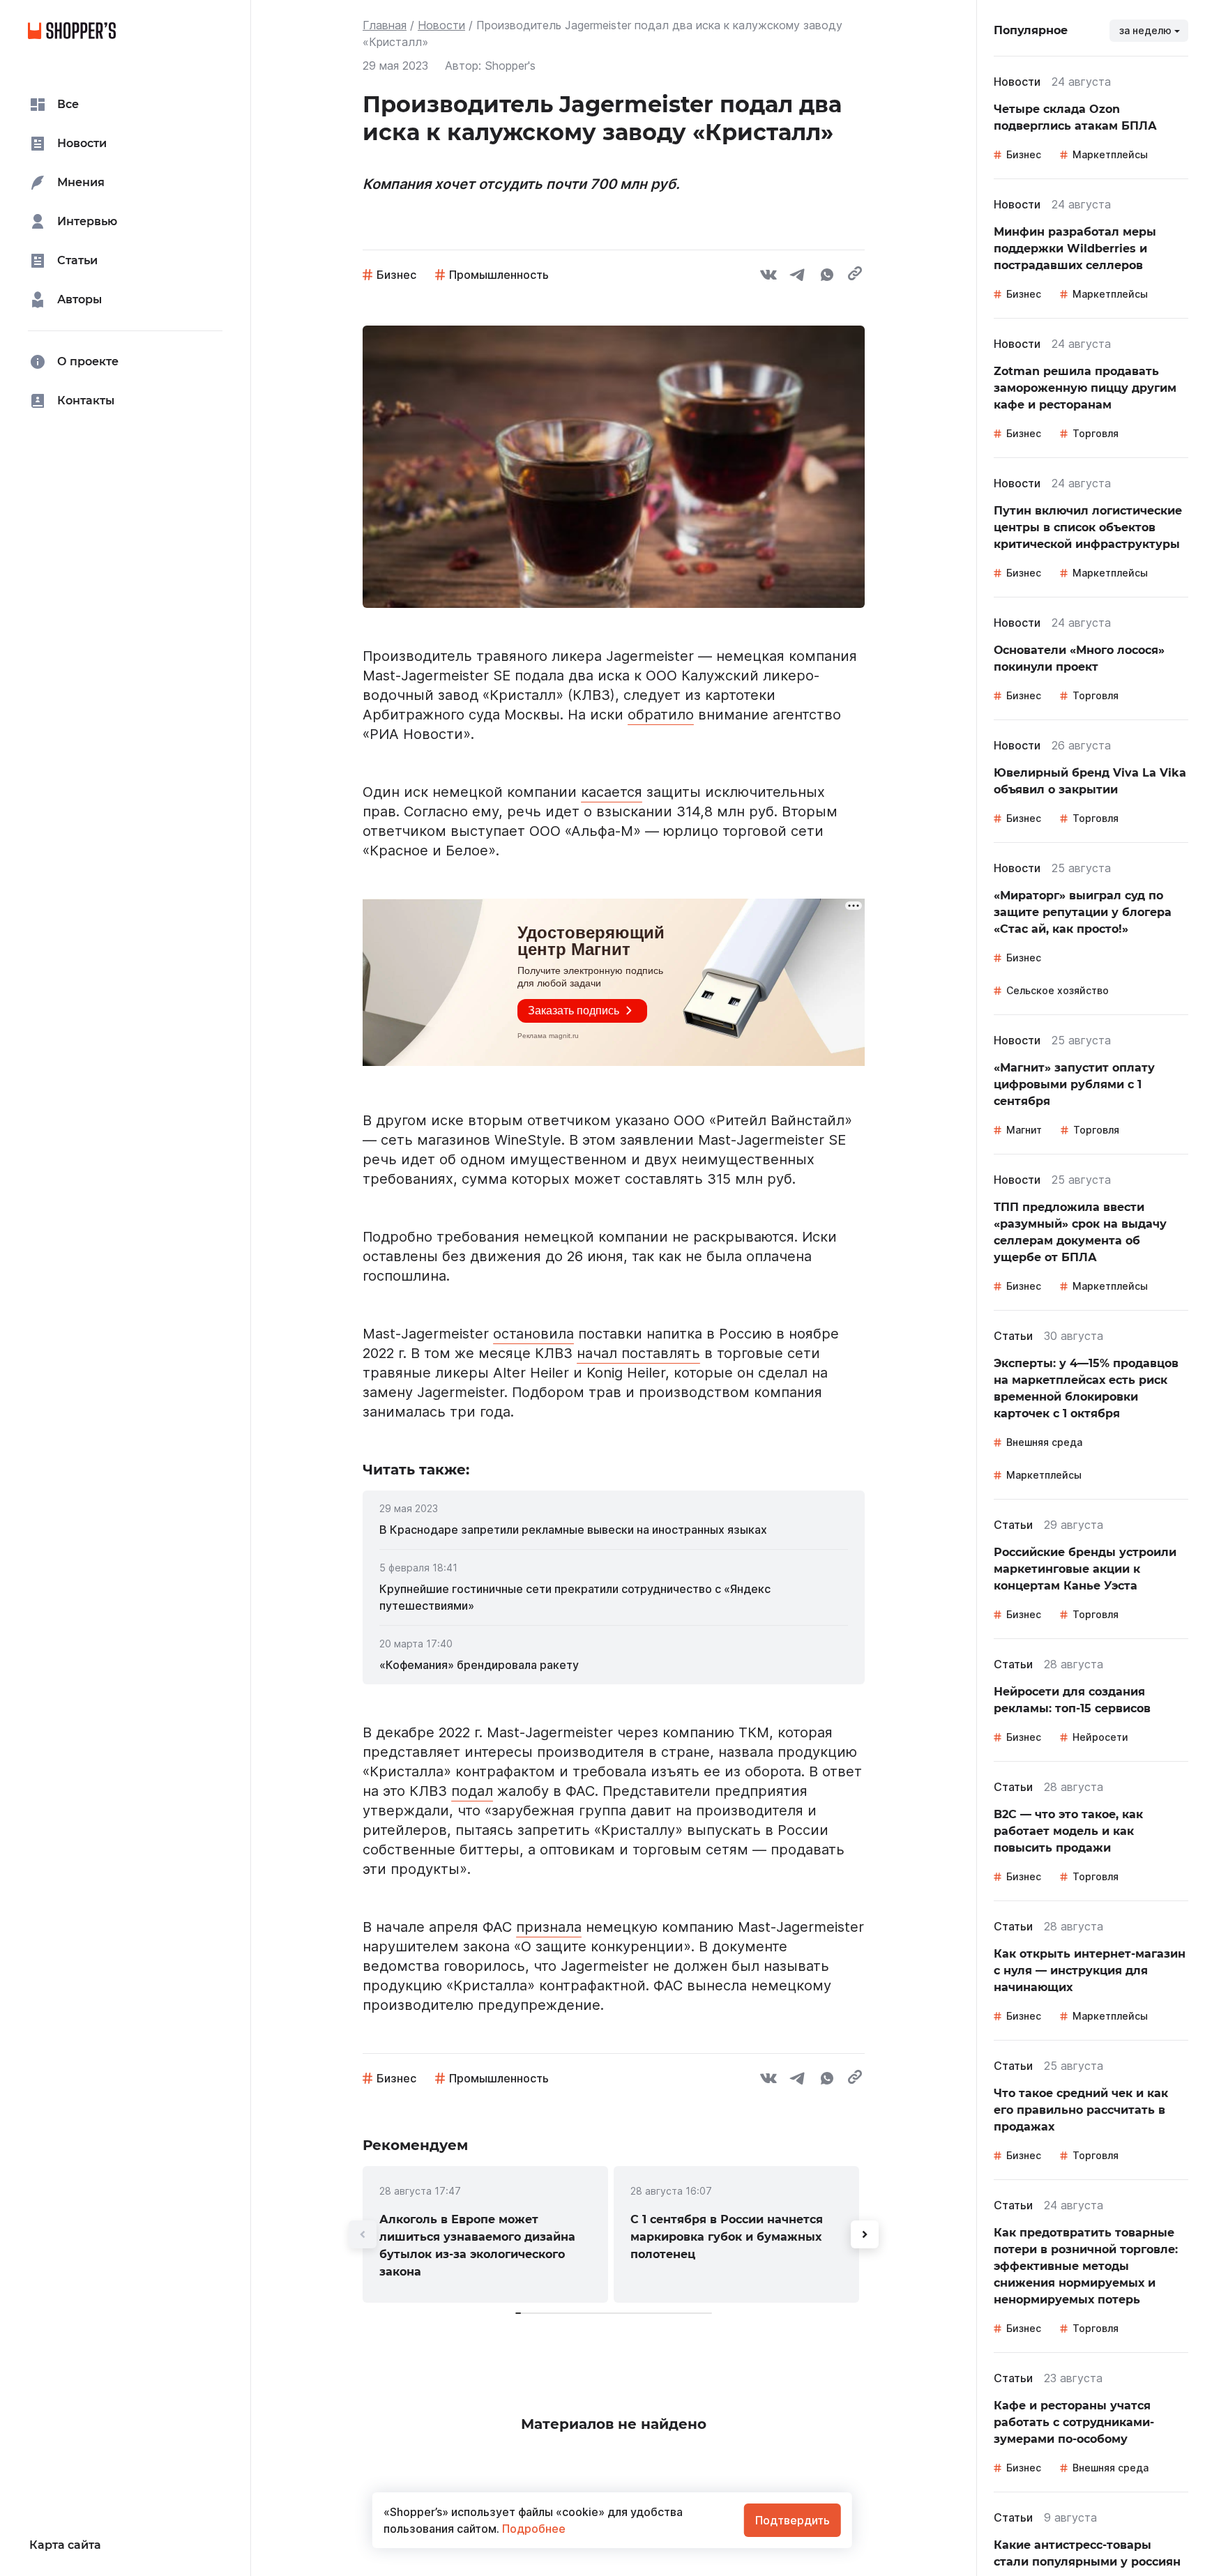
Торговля (1096, 433)
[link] (614, 1530)
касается (612, 792)
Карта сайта (65, 2545)
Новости (441, 25)
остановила (533, 1334)
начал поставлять (638, 1353)
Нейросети (1100, 1737)
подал (472, 1791)
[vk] (768, 277)
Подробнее (532, 2529)
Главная (385, 25)
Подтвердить (793, 2520)
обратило (661, 715)
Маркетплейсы (1110, 154)
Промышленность (499, 275)
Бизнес (396, 275)
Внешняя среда (1044, 1442)
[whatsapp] (827, 277)
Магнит (1024, 1130)
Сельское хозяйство (1058, 990)
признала (549, 1927)
